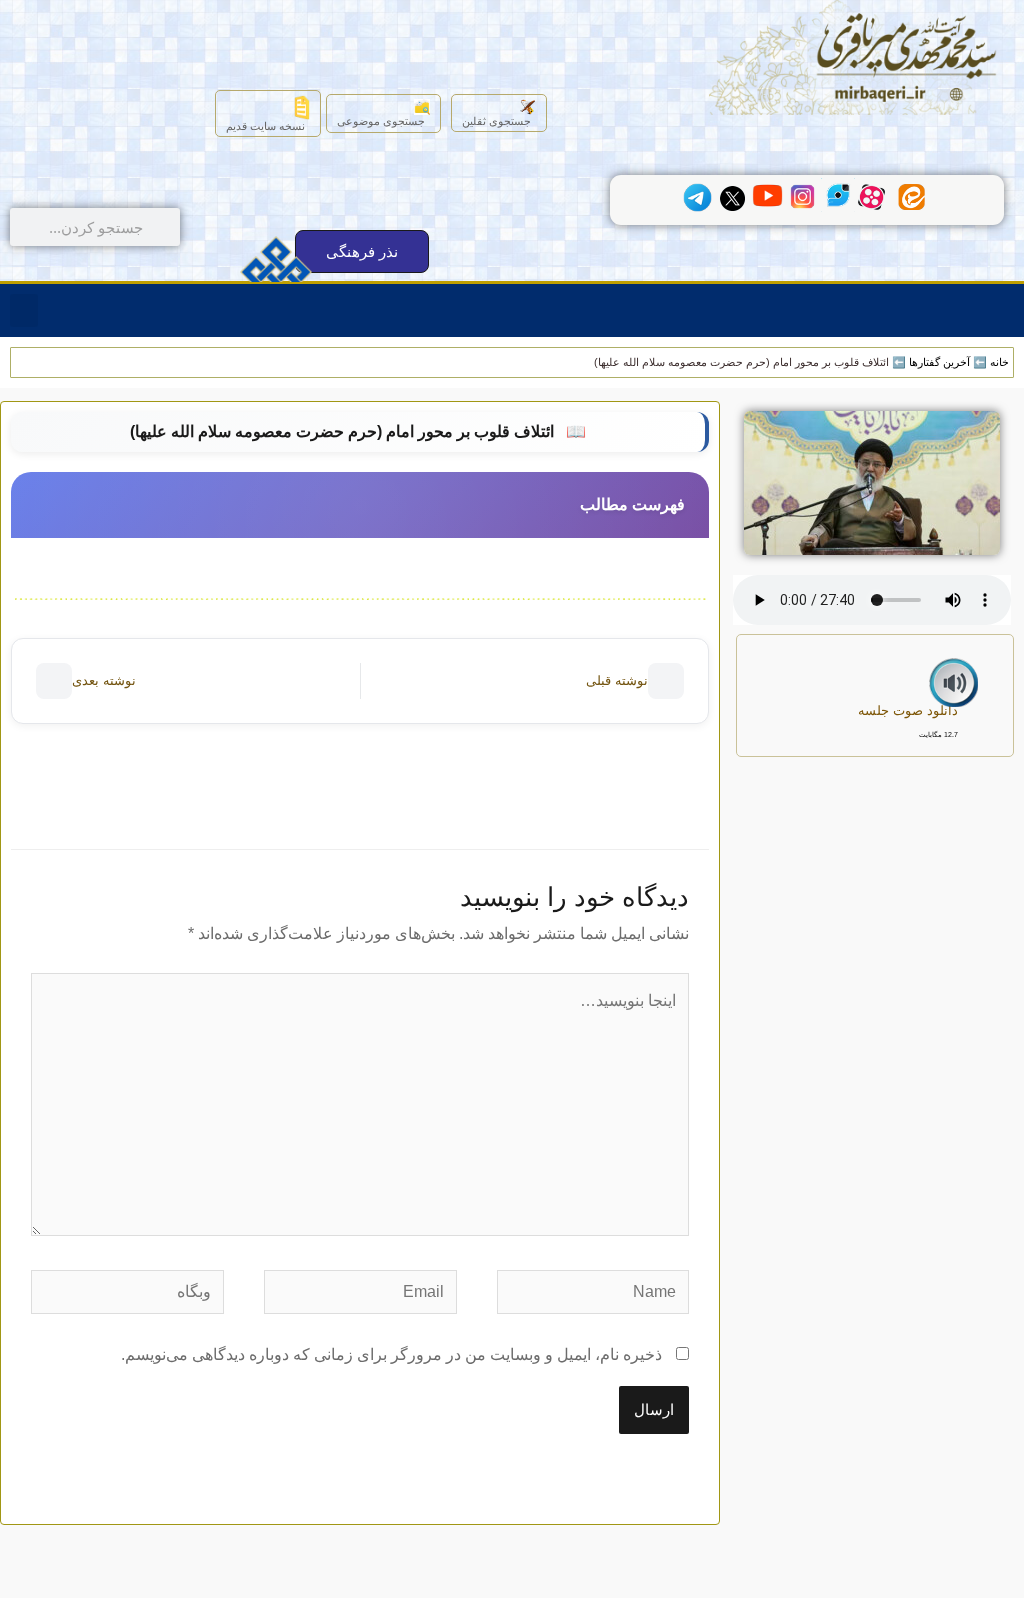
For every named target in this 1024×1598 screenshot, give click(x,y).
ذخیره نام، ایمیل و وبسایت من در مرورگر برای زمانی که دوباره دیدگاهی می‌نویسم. (391, 1354)
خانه (999, 362)
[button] (24, 310)
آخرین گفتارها (939, 362)
